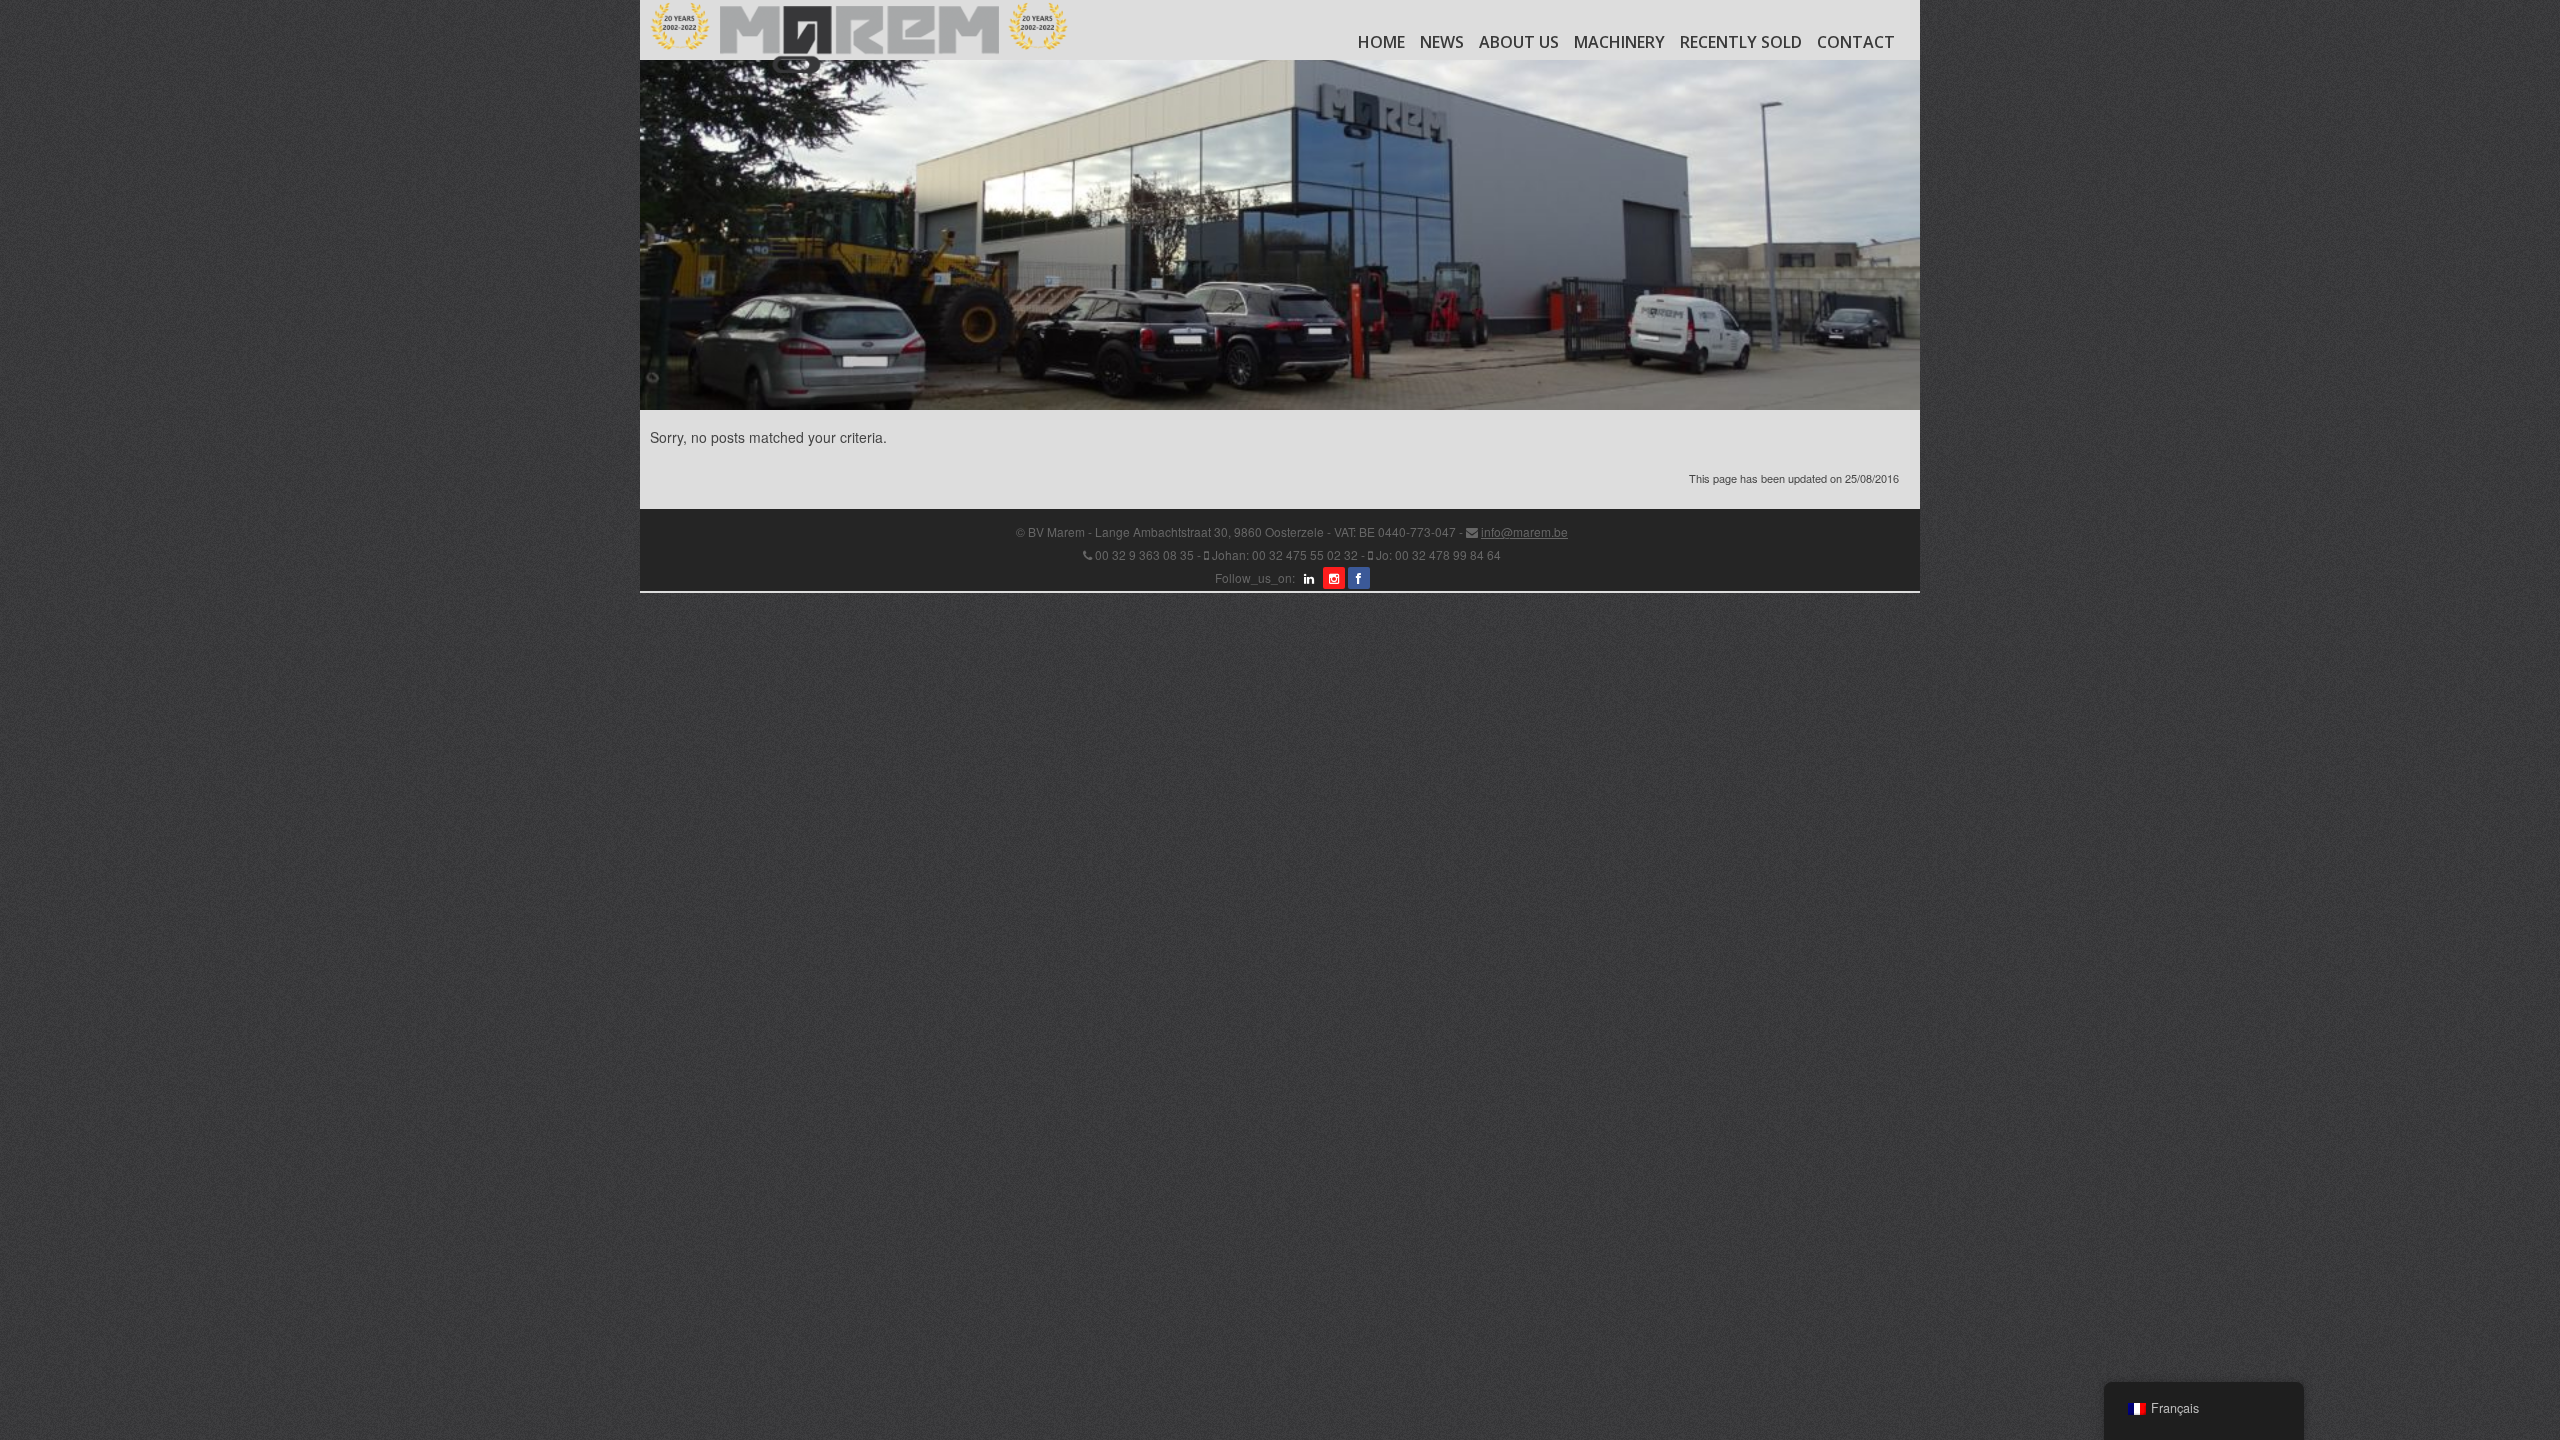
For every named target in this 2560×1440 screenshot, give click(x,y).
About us (1519, 42)
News (1442, 42)
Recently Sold (1741, 42)
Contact (1856, 42)
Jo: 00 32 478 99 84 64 (1438, 554)
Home (1381, 42)
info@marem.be (1524, 531)
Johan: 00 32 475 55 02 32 (1285, 554)
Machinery (1619, 42)
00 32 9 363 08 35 (1144, 554)
